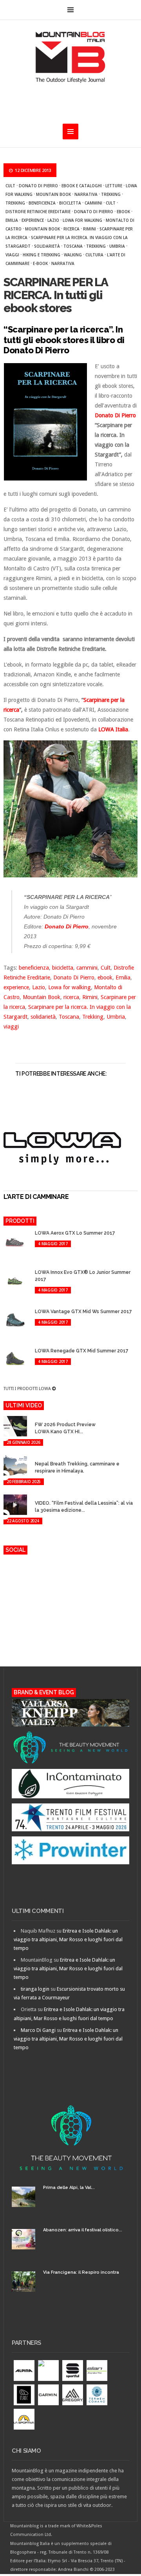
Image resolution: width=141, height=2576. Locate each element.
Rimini (89, 229)
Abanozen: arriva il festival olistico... (83, 2230)
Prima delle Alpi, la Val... (69, 2188)
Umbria (117, 246)
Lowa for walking (82, 220)
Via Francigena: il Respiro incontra (81, 2272)
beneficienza (42, 203)
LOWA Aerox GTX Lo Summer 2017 (75, 1233)
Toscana (73, 246)
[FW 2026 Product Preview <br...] (40, 1417)
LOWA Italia (113, 729)
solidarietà (47, 246)
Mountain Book (53, 194)
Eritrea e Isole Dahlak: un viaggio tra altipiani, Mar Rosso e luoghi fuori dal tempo (68, 1939)
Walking (73, 255)
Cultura (94, 255)
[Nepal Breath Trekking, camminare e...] (40, 1457)
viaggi (12, 255)
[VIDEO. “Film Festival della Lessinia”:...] (40, 1496)
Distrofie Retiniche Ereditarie (38, 212)
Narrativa (86, 194)
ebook (123, 212)
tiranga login (35, 1989)
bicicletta (70, 203)
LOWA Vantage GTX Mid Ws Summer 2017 (83, 1312)
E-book (40, 263)
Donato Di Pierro (38, 186)
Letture (114, 186)
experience (33, 220)
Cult (10, 186)
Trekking (111, 194)
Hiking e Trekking (42, 255)
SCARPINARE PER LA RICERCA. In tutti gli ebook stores (55, 295)
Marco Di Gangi (38, 2030)
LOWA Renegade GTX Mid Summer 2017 (82, 1351)
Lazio (53, 220)
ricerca (71, 229)
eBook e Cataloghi (82, 186)
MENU (70, 10)
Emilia (12, 220)
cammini (93, 203)
